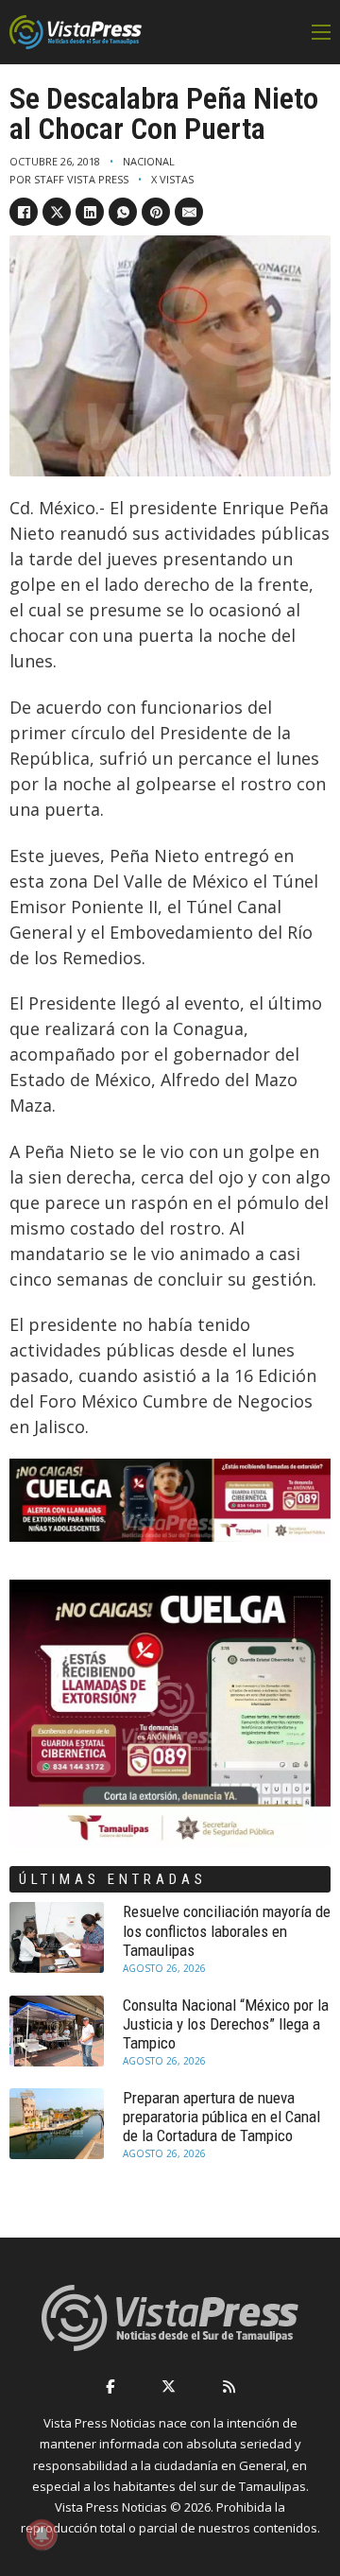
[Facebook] (24, 212)
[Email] (189, 212)
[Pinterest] (156, 212)
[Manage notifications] (42, 2534)
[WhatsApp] (123, 212)
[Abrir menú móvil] (321, 32)
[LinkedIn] (90, 212)
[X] (57, 212)
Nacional (149, 161)
